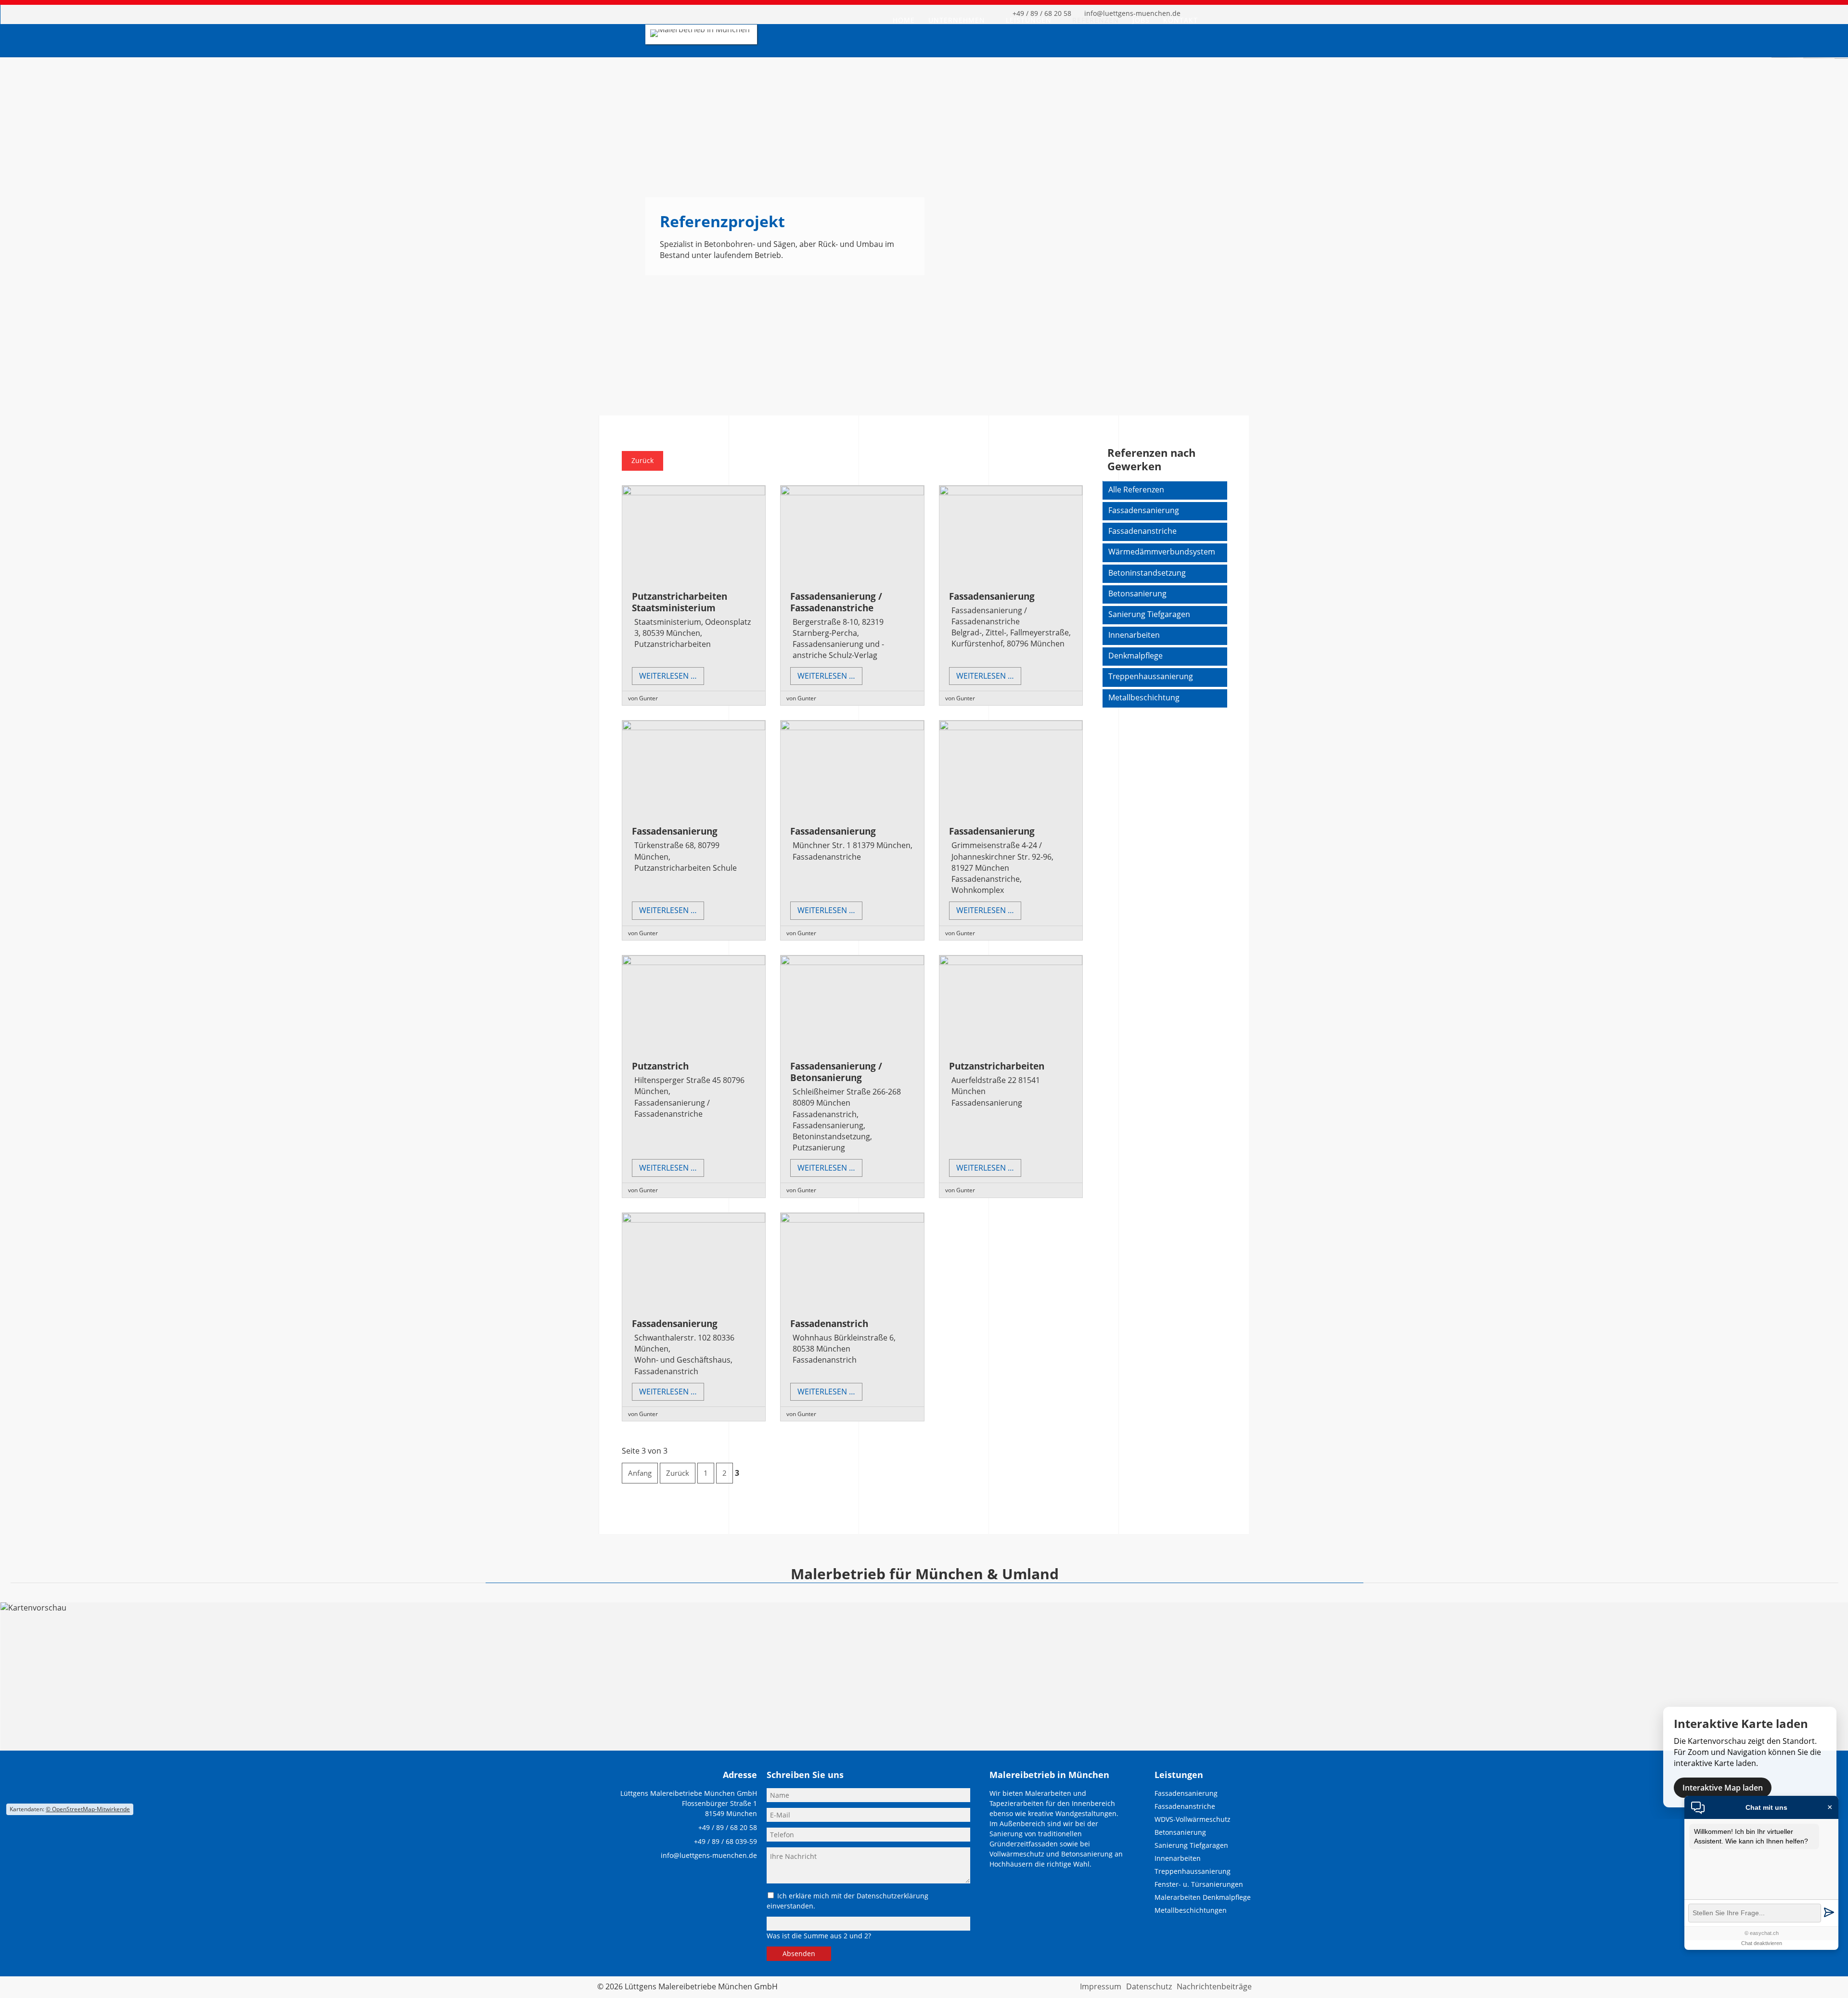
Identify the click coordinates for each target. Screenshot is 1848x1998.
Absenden (799, 1953)
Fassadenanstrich (829, 1323)
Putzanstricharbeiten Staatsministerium (680, 602)
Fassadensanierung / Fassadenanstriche (836, 602)
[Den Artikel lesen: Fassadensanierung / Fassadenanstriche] (852, 492)
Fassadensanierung (992, 596)
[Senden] (1829, 1913)
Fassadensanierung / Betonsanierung (836, 1072)
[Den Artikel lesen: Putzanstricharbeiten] (1011, 962)
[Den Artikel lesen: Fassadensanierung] (1011, 492)
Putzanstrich (660, 1066)
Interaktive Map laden (1723, 1788)
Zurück (642, 460)
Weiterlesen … (672, 677)
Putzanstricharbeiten (997, 1066)
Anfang (640, 1473)
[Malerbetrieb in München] (700, 29)
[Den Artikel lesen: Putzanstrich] (694, 962)
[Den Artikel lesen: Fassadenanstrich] (852, 1220)
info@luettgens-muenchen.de (709, 1855)
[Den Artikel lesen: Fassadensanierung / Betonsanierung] (852, 962)
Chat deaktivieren (1762, 1943)
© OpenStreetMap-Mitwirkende (88, 1809)
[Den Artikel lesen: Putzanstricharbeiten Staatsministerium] (694, 492)
